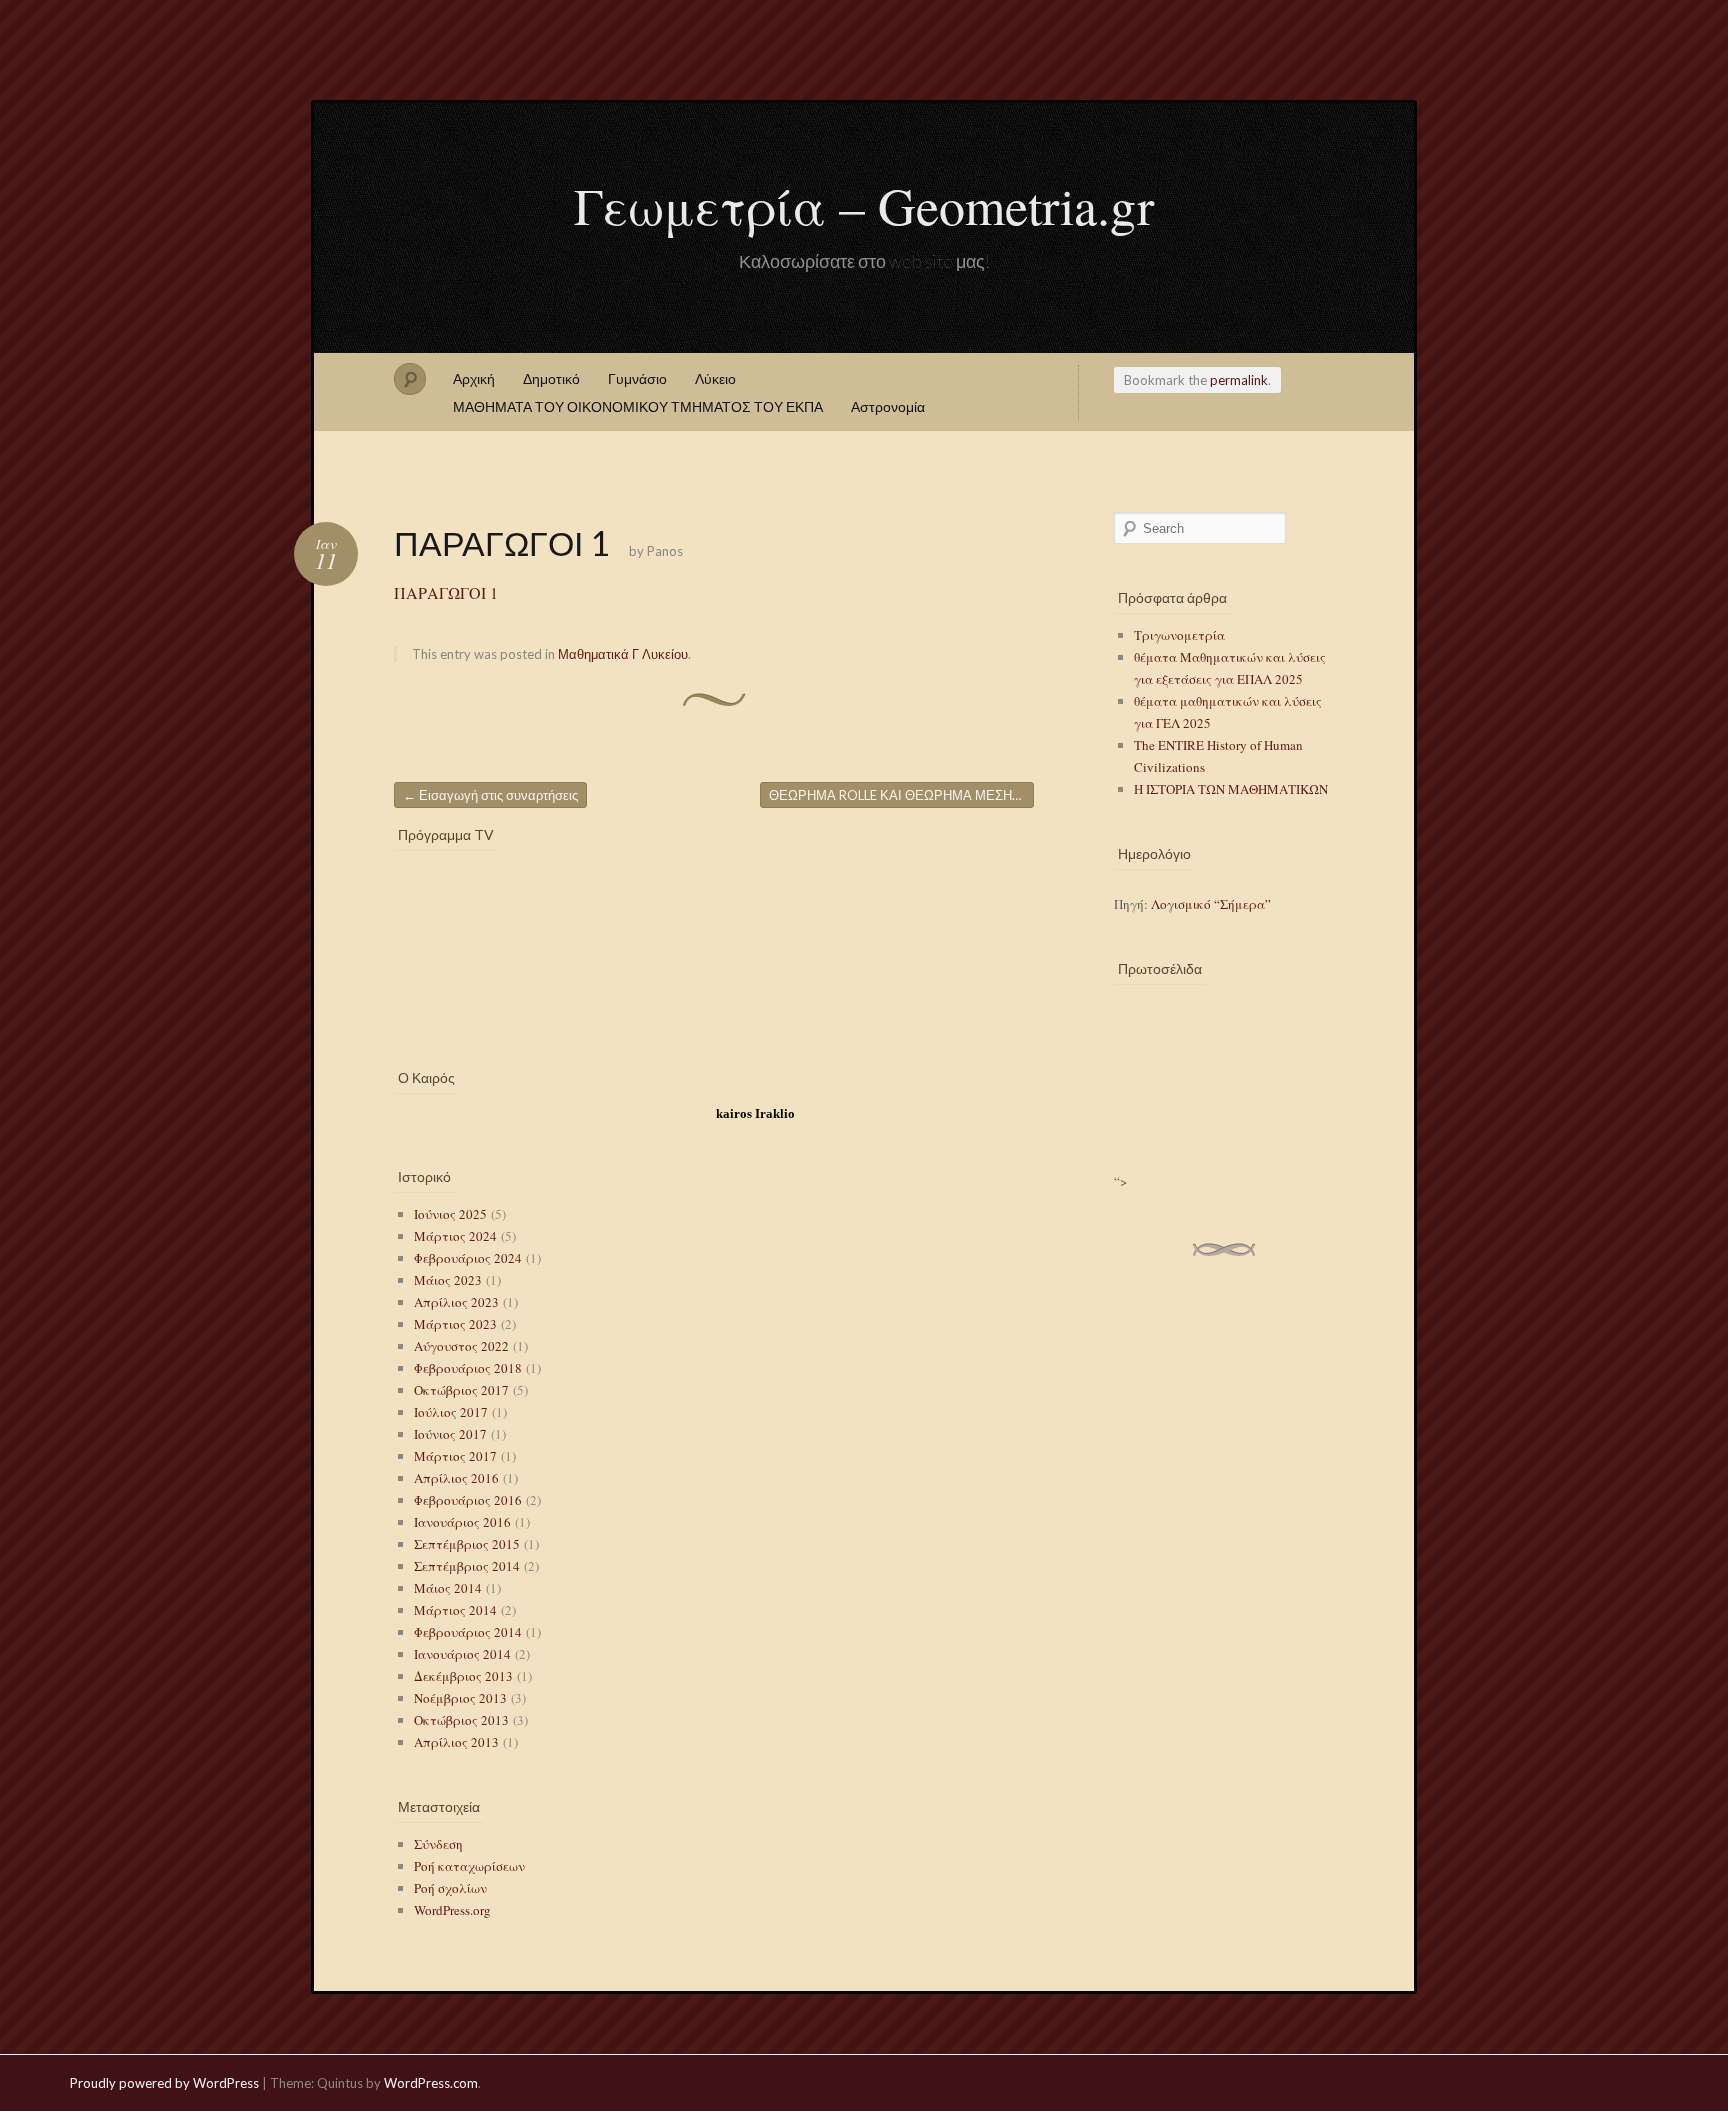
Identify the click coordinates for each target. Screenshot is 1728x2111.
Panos (665, 551)
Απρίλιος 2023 (456, 1302)
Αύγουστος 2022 (461, 1346)
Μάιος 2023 (448, 1280)
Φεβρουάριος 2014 (468, 1632)
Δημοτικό (551, 378)
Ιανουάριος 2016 (462, 1522)
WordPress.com (431, 2083)
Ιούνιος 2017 (450, 1434)
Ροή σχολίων (450, 1888)
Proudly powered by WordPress (164, 2083)
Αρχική (474, 378)
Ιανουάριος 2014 (462, 1654)
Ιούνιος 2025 (450, 1214)
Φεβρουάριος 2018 (468, 1368)
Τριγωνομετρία (1179, 635)
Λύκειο (715, 378)
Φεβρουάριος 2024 (468, 1258)
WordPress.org (452, 1910)
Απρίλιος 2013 (456, 1742)
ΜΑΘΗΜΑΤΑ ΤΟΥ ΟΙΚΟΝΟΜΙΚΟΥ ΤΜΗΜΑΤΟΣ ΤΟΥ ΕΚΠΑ (638, 406)
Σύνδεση (438, 1844)
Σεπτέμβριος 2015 (467, 1544)
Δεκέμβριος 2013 (463, 1676)
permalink (1239, 380)
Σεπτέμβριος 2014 (467, 1566)
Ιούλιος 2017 (451, 1412)
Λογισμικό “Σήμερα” (1211, 904)
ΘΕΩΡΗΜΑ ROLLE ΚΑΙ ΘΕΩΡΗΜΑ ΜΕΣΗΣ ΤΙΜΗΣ (901, 795)
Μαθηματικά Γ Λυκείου (623, 654)
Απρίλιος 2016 (456, 1478)
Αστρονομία (888, 406)
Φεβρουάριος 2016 (468, 1500)
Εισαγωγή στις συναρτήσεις (490, 795)
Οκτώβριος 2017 (461, 1390)
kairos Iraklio (755, 1113)
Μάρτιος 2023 (455, 1324)
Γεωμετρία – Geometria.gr (864, 205)
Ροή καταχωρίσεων (469, 1866)
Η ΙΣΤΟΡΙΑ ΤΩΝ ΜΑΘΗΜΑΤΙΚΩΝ (1231, 789)
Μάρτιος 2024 (455, 1236)
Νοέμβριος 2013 (460, 1698)
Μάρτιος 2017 (455, 1456)
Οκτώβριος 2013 (461, 1720)
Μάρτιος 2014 (455, 1610)
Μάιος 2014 (448, 1588)
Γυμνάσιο (637, 378)
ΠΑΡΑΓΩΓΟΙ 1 (446, 592)
